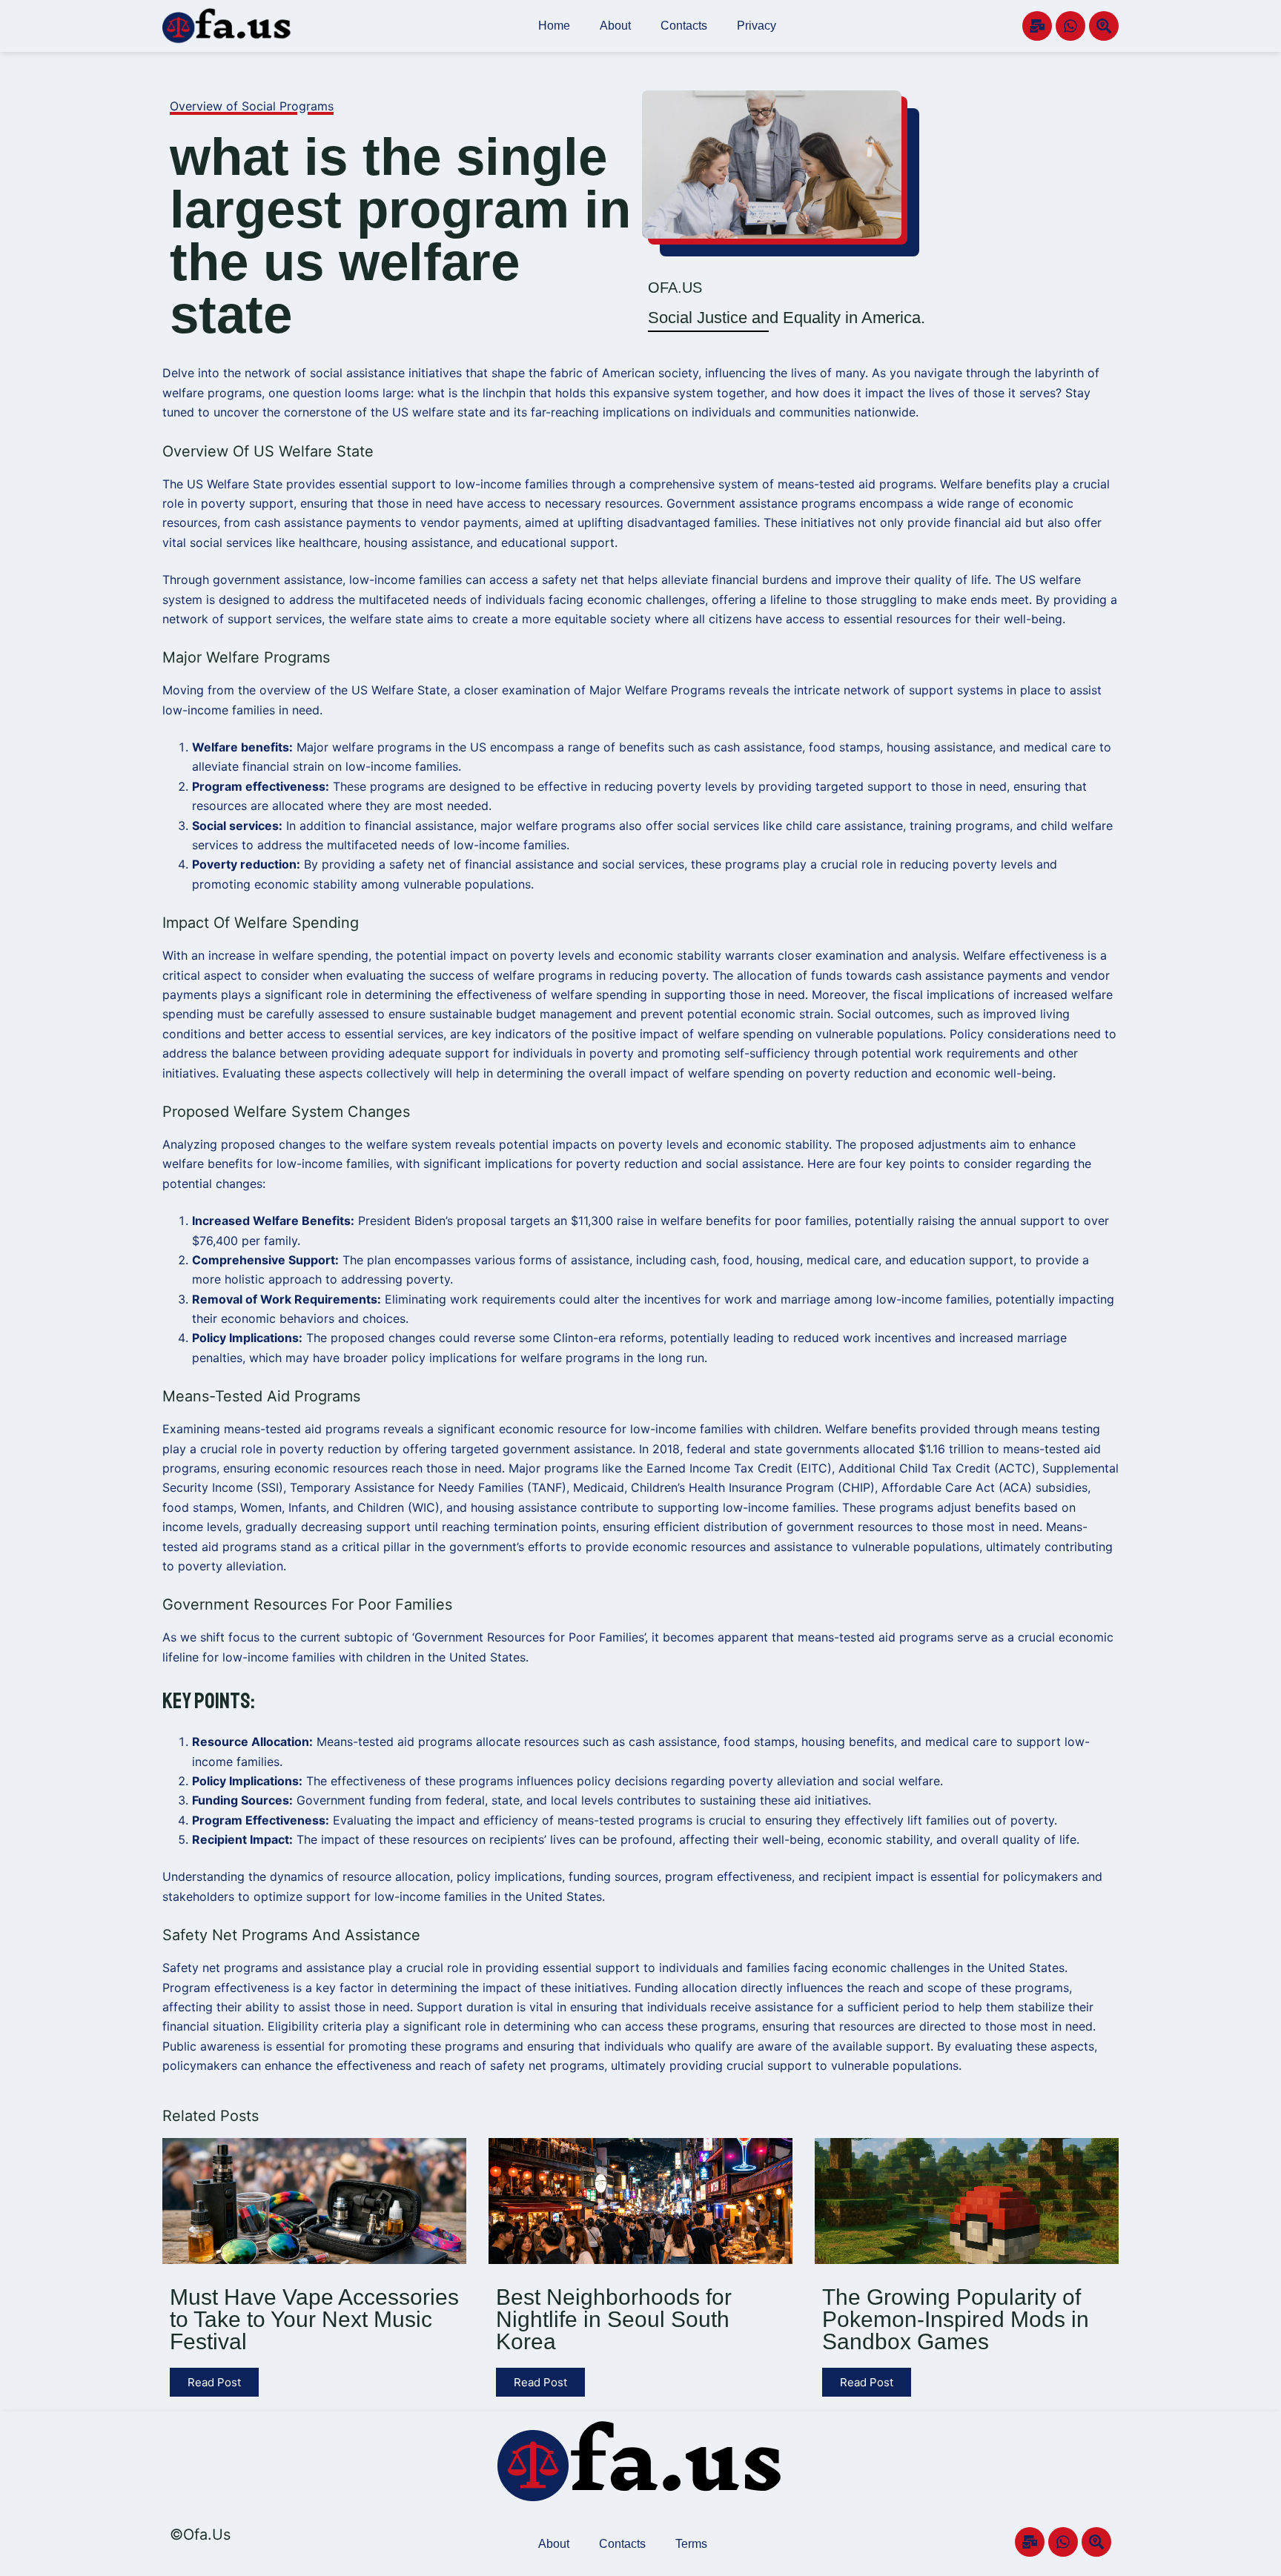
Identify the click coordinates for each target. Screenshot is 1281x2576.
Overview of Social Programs (252, 106)
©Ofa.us (200, 2534)
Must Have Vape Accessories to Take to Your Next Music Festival (314, 2319)
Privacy (757, 26)
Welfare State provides (271, 484)
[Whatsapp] (1070, 26)
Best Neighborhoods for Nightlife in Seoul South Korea (614, 2319)
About (615, 26)
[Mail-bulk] (1037, 26)
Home (554, 26)
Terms (691, 2544)
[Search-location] (1104, 26)
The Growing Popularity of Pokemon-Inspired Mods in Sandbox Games (956, 2319)
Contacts (684, 26)
